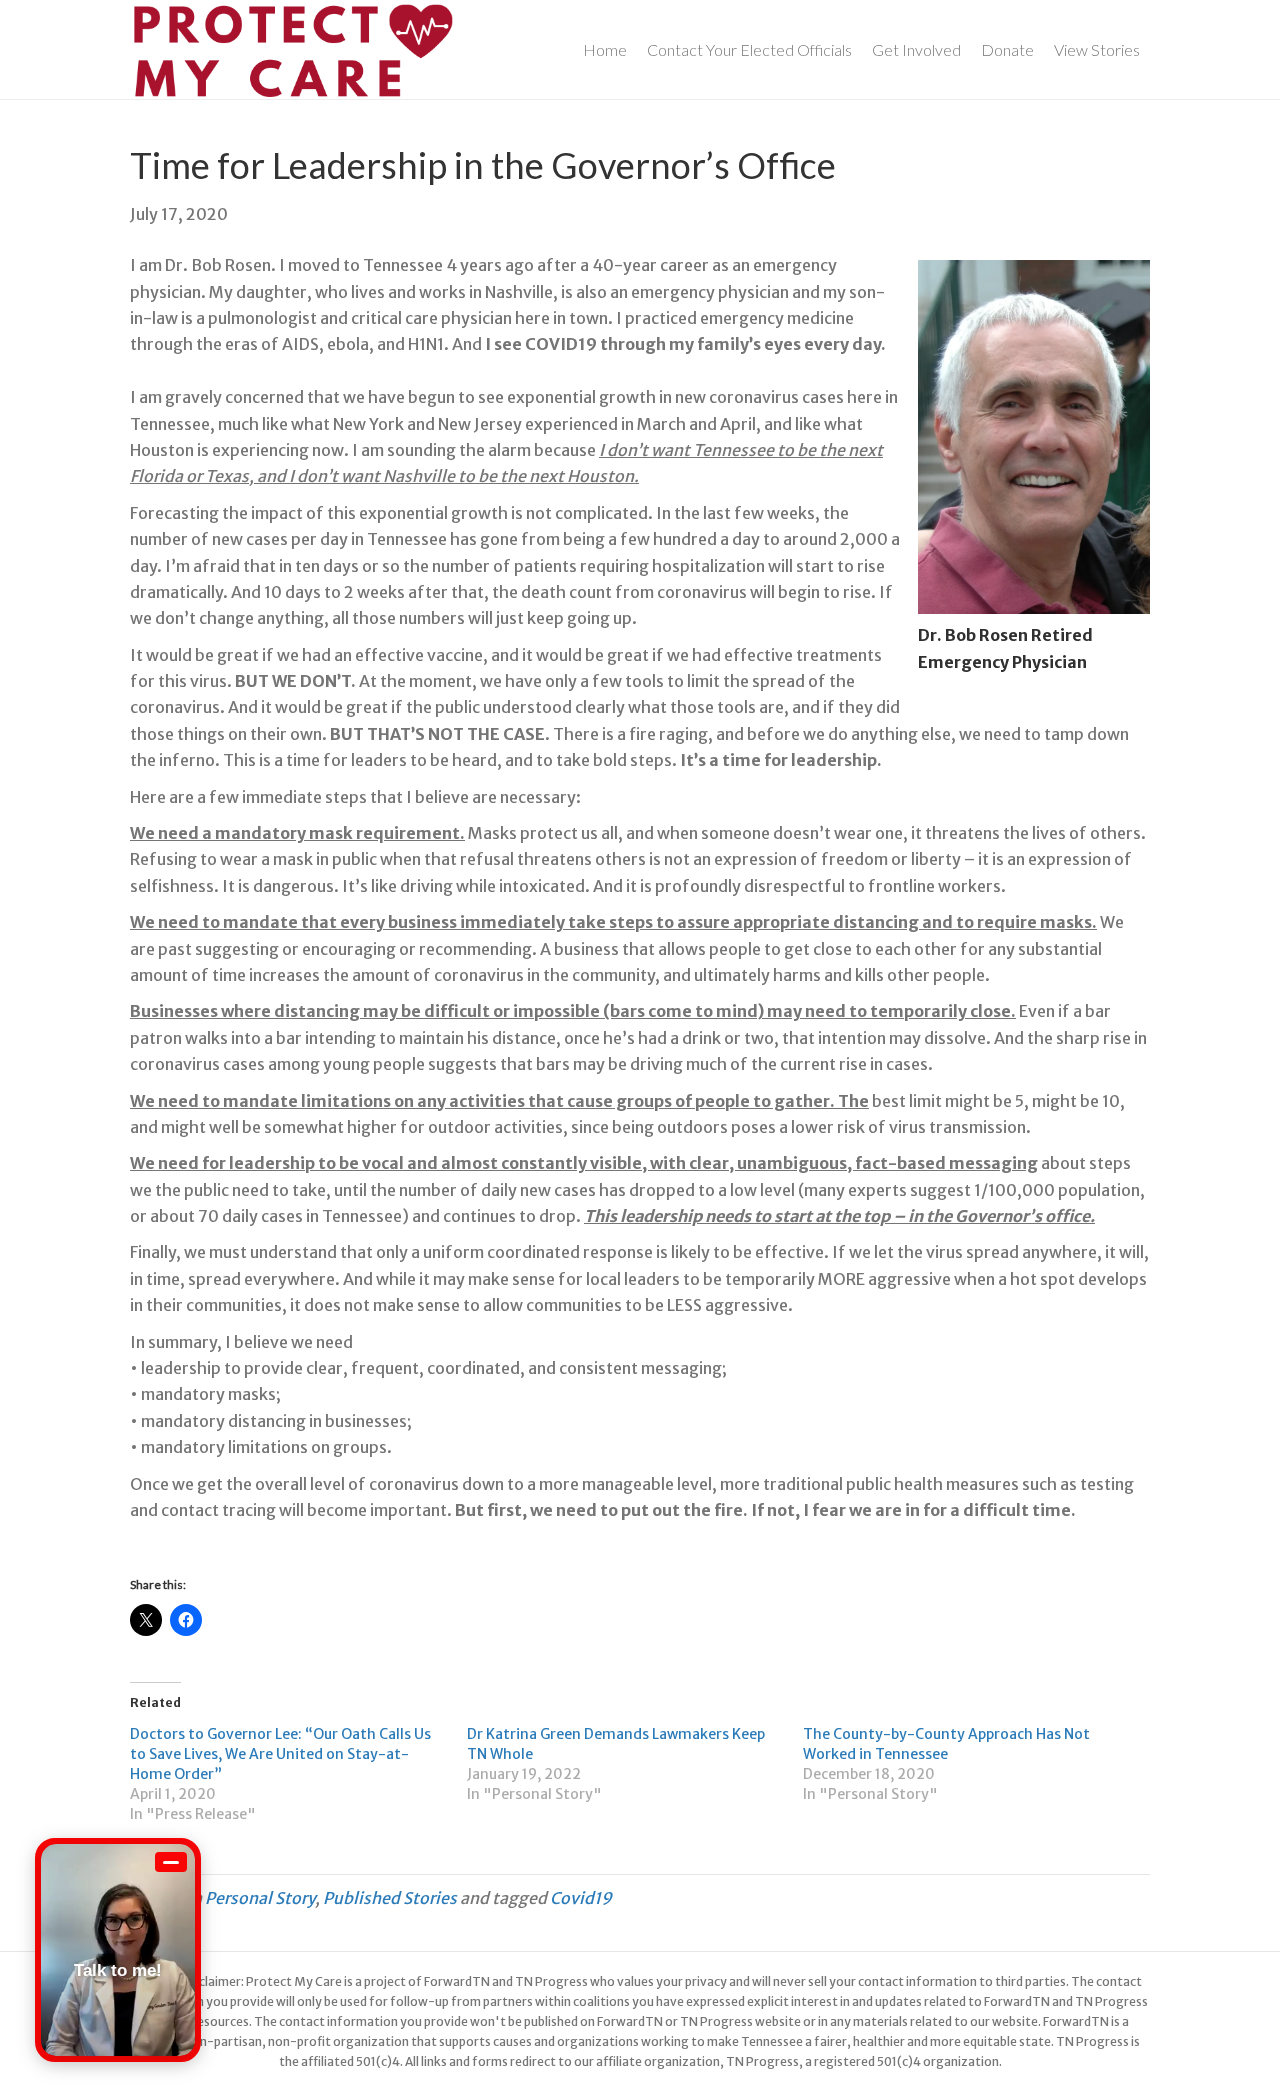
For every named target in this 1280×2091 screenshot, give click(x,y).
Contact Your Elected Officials (749, 49)
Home (605, 49)
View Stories (1097, 49)
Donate (1007, 49)
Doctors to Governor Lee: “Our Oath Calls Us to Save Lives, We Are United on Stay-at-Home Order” (280, 1754)
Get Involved (916, 49)
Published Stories (390, 1898)
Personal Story (260, 1898)
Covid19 (581, 1898)
